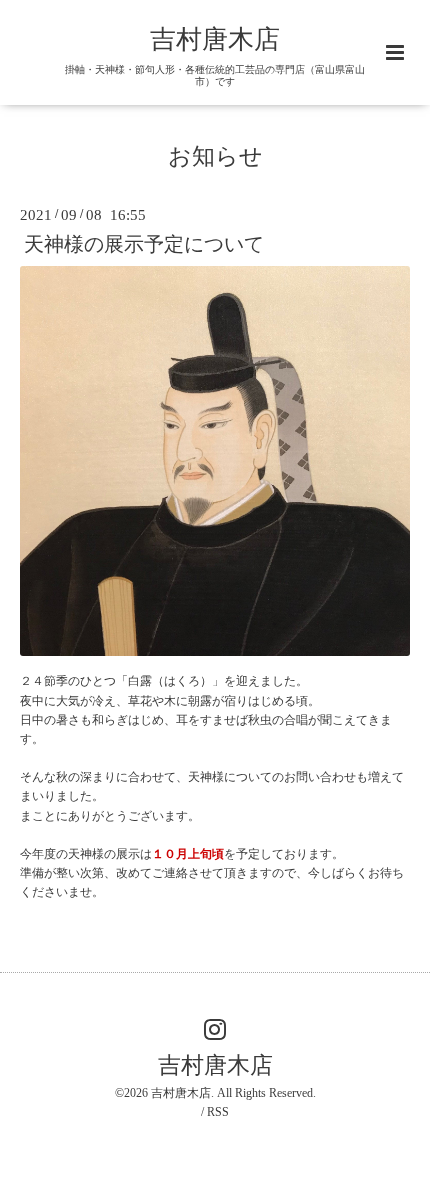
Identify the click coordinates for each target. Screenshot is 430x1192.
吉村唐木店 (215, 39)
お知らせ (215, 155)
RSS (218, 1112)
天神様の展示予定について (144, 244)
